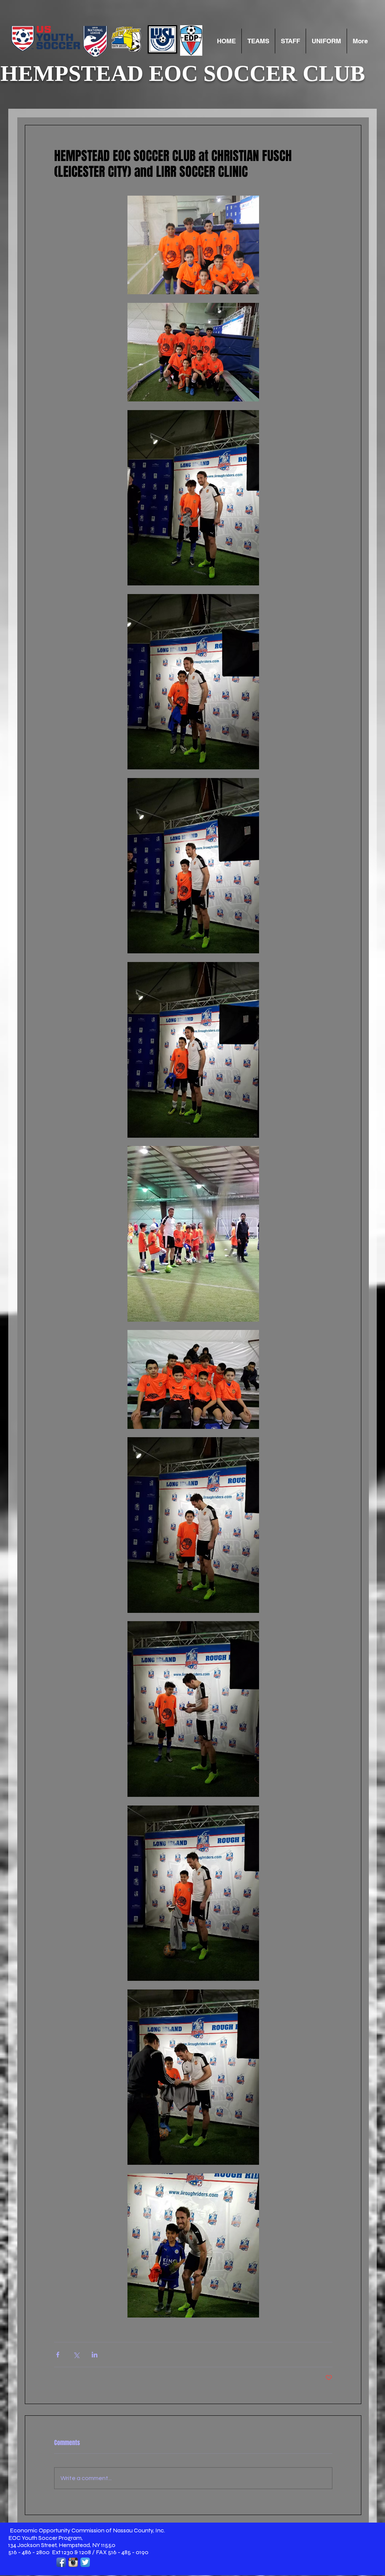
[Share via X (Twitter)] (76, 2355)
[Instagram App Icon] (73, 2562)
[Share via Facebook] (58, 2355)
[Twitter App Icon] (85, 2562)
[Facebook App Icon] (61, 2562)
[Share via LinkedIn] (95, 2355)
